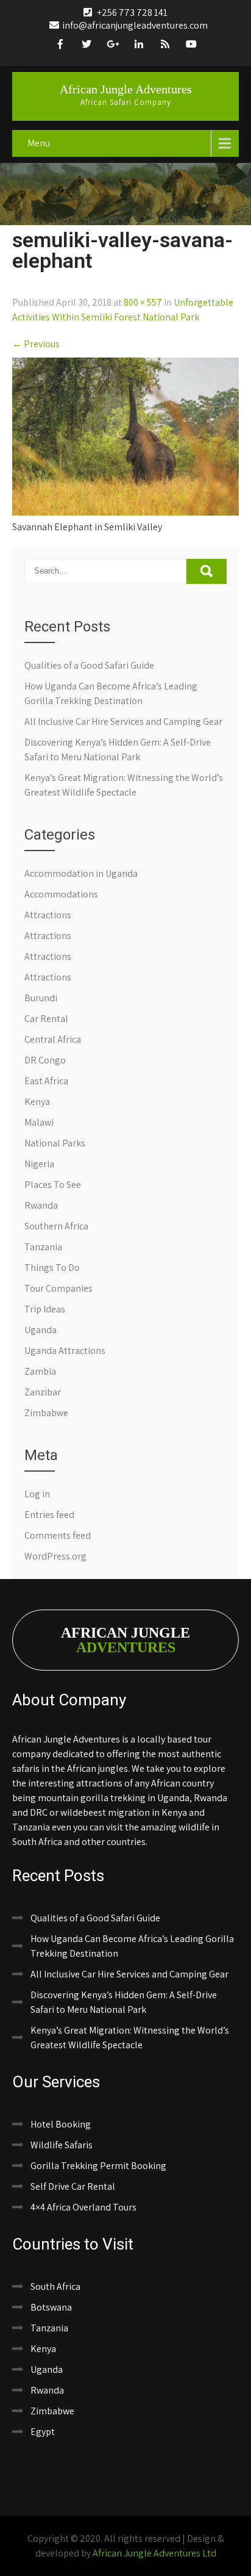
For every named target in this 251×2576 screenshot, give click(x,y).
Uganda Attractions (65, 1351)
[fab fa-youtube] (191, 46)
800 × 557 (143, 302)
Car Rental (46, 1019)
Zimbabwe (46, 1413)
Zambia (40, 1371)
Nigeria (39, 1164)
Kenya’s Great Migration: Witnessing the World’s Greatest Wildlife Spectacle (130, 2038)
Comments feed (58, 1535)
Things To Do (52, 1268)
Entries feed (49, 1515)
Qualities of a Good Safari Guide (89, 665)
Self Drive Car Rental (73, 2186)
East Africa (46, 1081)
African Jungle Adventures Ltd (154, 2553)
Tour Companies (58, 1288)
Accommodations (61, 894)
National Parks (55, 1143)
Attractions (48, 915)
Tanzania (43, 1247)
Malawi (39, 1122)
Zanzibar (43, 1392)
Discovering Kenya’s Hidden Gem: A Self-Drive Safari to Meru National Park (124, 2002)
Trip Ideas (45, 1309)
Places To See (53, 1185)
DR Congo (45, 1060)
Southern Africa (56, 1226)
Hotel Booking (61, 2124)
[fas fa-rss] (165, 46)
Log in (37, 1494)
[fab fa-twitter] (87, 46)
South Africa (55, 2286)
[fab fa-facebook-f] (60, 46)
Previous (36, 344)
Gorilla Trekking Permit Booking (98, 2166)
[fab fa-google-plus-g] (113, 46)
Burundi (41, 998)
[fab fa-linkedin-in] (139, 46)
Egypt (43, 2432)
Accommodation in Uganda (81, 873)
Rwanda (41, 1205)
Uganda (41, 1330)
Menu (39, 143)
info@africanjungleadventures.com (135, 25)
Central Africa (53, 1039)
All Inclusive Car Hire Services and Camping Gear (123, 721)
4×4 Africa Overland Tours (83, 2207)
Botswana (51, 2307)
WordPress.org (55, 1556)
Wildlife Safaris (62, 2145)
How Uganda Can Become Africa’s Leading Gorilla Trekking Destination (132, 1946)
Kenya (37, 1102)
